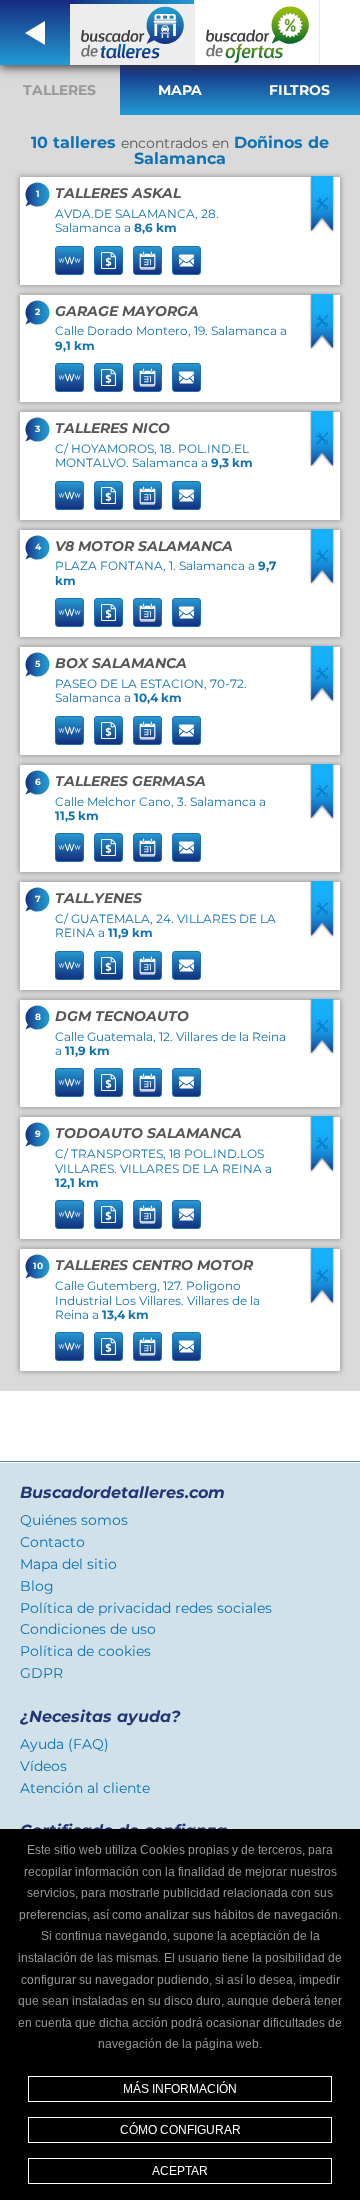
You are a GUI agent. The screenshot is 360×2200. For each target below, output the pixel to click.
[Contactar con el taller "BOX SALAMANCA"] (186, 730)
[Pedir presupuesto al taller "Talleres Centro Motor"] (108, 1346)
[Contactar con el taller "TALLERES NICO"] (186, 495)
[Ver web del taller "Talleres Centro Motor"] (69, 1346)
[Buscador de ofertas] (257, 32)
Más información (180, 2089)
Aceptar (180, 2171)
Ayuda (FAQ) (64, 1744)
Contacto (52, 1542)
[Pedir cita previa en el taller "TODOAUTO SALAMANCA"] (147, 1214)
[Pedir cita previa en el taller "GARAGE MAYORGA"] (147, 377)
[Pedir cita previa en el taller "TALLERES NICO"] (147, 495)
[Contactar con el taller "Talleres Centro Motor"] (186, 1346)
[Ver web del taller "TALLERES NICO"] (69, 495)
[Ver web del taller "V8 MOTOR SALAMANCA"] (69, 612)
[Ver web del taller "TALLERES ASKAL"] (69, 260)
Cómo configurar (180, 2130)
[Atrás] (35, 32)
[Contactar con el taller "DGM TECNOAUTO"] (186, 1082)
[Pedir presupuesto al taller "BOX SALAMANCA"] (108, 730)
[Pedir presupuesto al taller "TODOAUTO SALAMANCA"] (108, 1214)
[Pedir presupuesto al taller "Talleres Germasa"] (108, 847)
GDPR (41, 1673)
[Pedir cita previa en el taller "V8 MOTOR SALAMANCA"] (147, 612)
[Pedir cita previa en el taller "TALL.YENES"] (147, 965)
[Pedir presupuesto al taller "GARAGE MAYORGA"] (108, 377)
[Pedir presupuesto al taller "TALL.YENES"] (108, 965)
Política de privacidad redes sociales (146, 1608)
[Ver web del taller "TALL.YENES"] (69, 965)
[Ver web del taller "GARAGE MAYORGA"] (69, 377)
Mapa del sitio (68, 1564)
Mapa (180, 90)
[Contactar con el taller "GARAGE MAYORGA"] (186, 377)
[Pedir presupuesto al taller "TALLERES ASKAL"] (108, 260)
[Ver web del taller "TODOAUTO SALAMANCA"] (69, 1214)
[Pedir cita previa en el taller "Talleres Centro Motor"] (147, 1346)
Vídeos (43, 1766)
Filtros (299, 90)
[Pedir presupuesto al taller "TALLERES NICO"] (108, 495)
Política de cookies (85, 1651)
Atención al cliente (85, 1788)
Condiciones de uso (88, 1629)
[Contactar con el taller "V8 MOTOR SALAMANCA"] (186, 612)
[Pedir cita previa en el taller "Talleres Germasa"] (147, 847)
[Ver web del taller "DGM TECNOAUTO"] (69, 1082)
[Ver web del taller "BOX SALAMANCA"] (69, 730)
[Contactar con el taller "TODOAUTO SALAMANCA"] (186, 1214)
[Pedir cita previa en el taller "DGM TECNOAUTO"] (147, 1082)
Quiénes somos (74, 1520)
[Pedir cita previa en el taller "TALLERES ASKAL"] (147, 260)
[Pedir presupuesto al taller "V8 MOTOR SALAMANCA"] (108, 612)
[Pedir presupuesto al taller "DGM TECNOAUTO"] (108, 1082)
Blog (37, 1586)
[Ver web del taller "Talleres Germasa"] (69, 847)
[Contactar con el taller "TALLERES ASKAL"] (186, 260)
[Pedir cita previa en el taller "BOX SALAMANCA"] (147, 730)
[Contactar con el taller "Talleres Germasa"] (186, 847)
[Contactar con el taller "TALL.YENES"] (186, 965)
